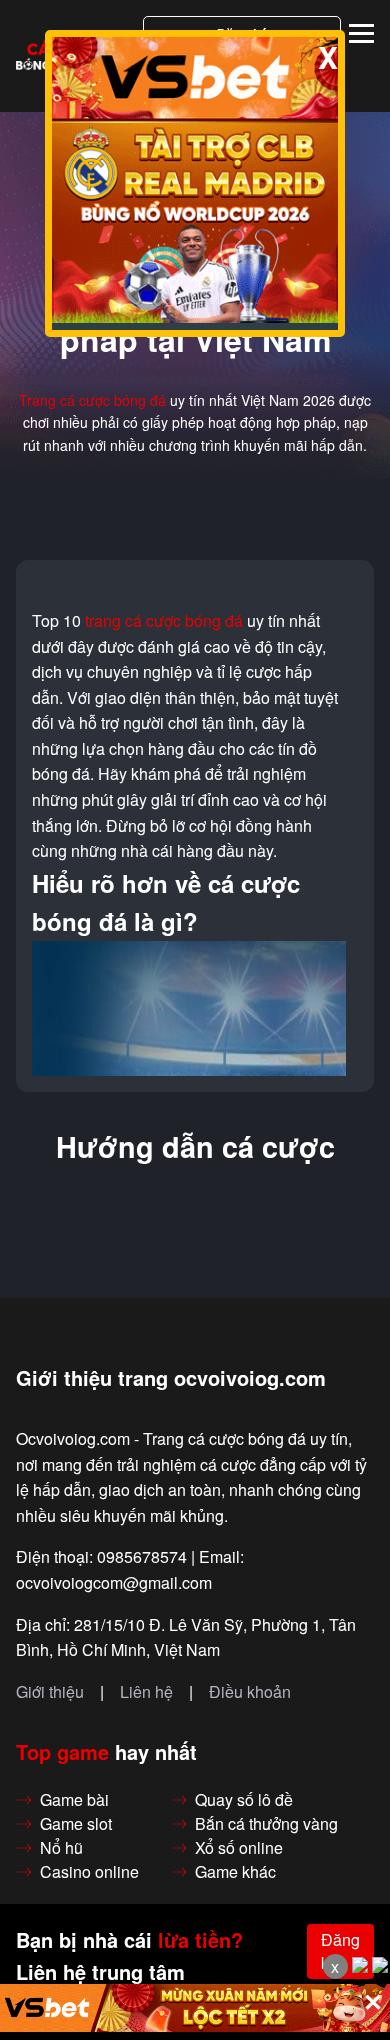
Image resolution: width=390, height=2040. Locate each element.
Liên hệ (146, 1692)
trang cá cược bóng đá (164, 621)
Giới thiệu (50, 1692)
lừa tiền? (200, 1940)
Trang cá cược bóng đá (92, 400)
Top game (62, 1752)
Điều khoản (250, 1692)
